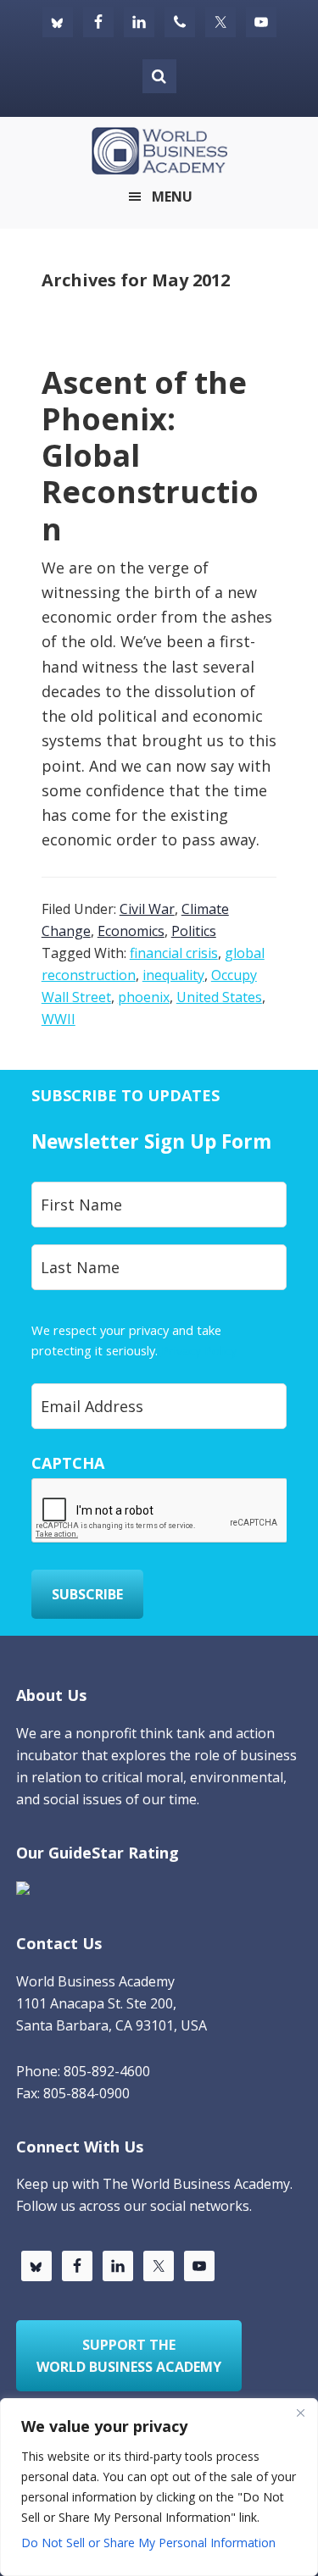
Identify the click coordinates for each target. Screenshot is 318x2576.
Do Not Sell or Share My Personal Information (148, 2543)
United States (219, 997)
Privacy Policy (199, 1350)
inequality (173, 975)
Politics (194, 931)
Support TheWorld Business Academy (129, 2356)
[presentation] (160, 1511)
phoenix (144, 997)
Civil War (147, 909)
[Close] (300, 2413)
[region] (159, 2487)
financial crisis (174, 953)
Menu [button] (172, 197)
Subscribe (87, 1594)
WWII (59, 1019)
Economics (131, 931)
